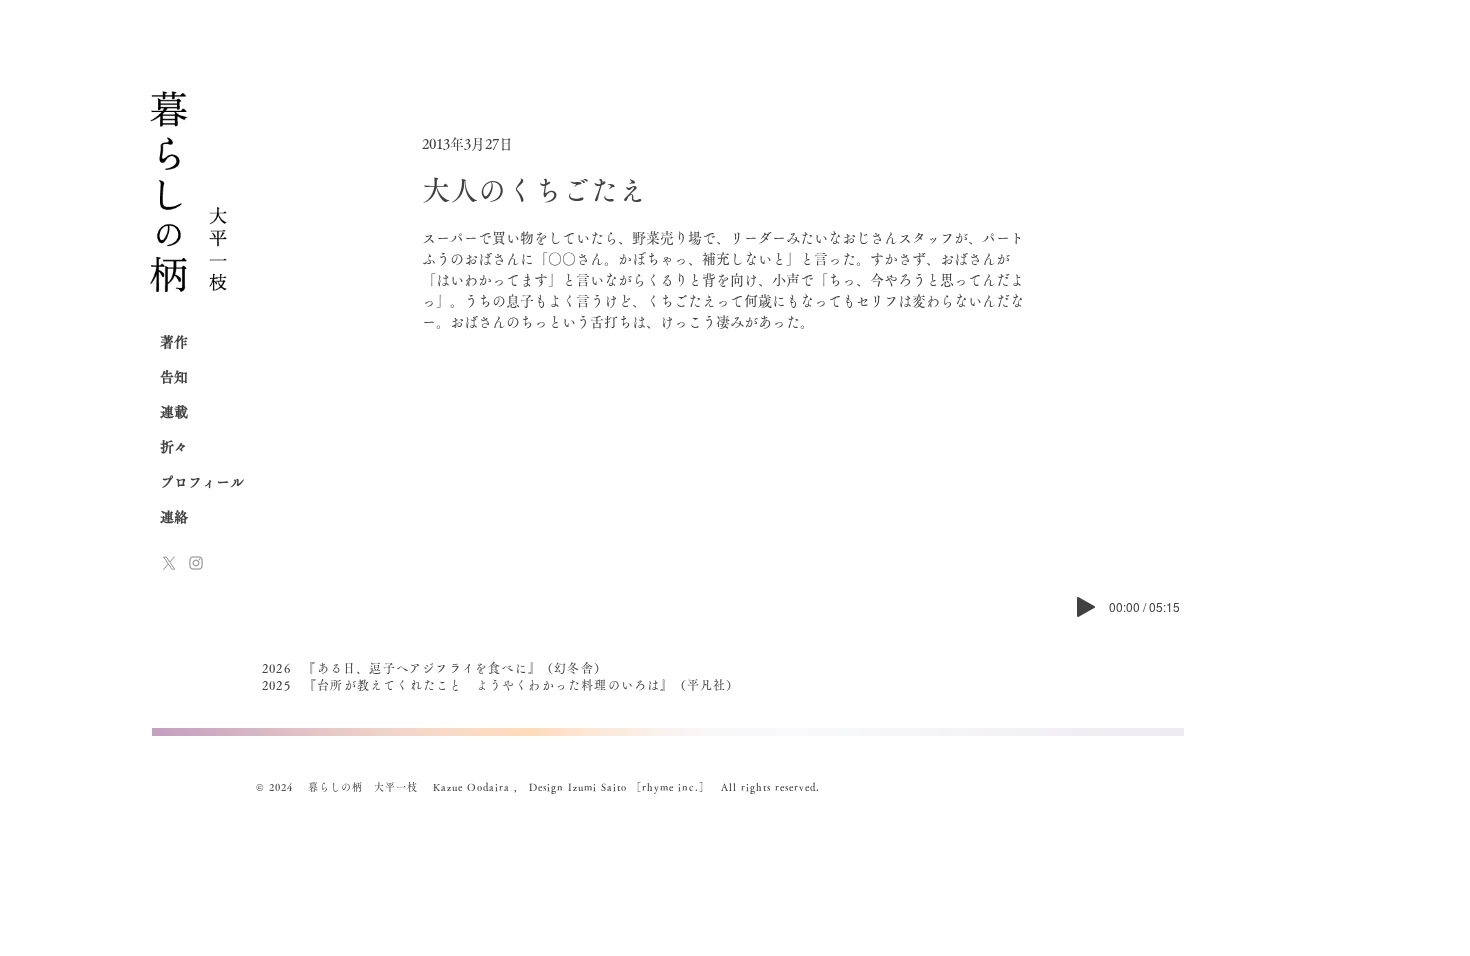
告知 (174, 377)
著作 (174, 342)
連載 (174, 412)
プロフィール (202, 482)
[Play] (1086, 607)
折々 (174, 447)
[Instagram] (196, 563)
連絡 (174, 517)
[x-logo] (169, 563)
